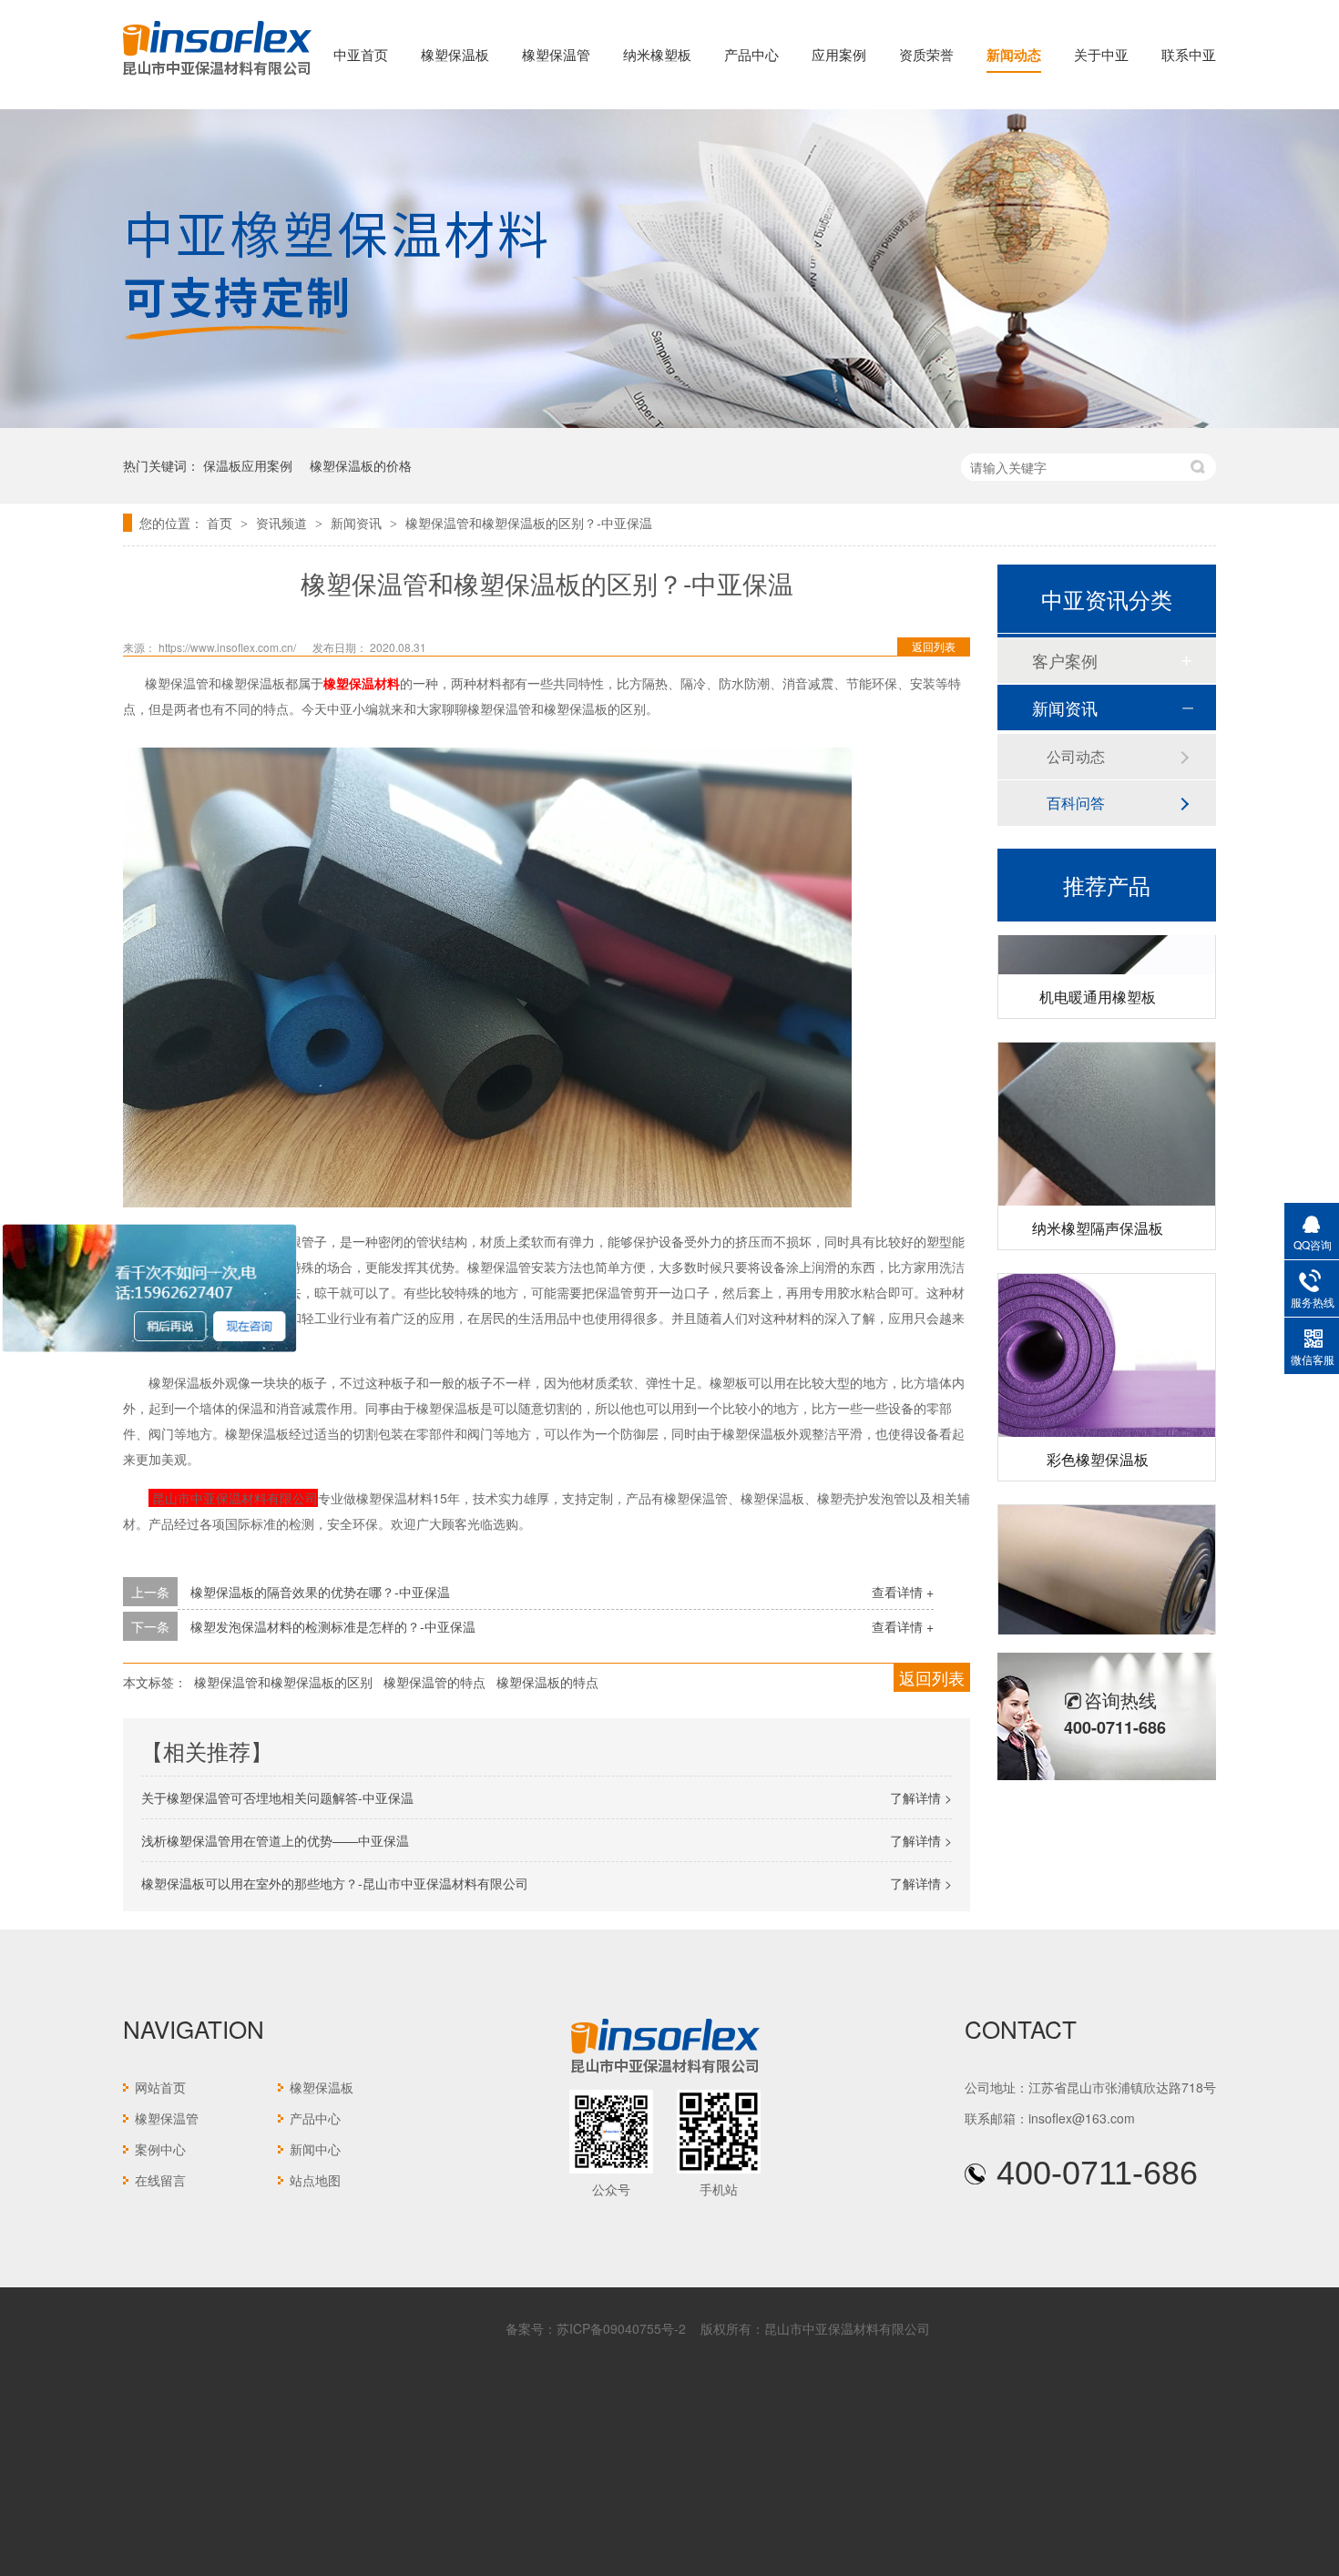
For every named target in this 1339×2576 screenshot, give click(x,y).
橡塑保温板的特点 (547, 1682)
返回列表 (934, 646)
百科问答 (1076, 803)
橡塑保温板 (455, 54)
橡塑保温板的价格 (361, 465)
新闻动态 (1014, 55)
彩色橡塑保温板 (1098, 1431)
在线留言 (160, 2180)
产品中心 (751, 54)
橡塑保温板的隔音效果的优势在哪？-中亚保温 (320, 1592)
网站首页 (160, 2087)
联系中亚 (1189, 54)
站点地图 (315, 2180)
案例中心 (160, 2149)
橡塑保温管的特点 (434, 1682)
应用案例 (839, 54)
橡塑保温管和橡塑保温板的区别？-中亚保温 (529, 523)
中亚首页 (361, 54)
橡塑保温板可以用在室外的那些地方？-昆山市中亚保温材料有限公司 (335, 1883)
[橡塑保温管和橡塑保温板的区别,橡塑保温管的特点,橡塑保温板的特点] (217, 76)
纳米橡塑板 (657, 54)
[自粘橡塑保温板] (1107, 1558)
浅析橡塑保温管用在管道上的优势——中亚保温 (275, 1840)
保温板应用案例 (248, 465)
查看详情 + (903, 1592)
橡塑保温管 (556, 54)
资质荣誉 (926, 54)
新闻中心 (315, 2149)
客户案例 (1065, 660)
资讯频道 (283, 523)
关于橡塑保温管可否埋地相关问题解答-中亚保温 (277, 1797)
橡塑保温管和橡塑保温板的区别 (283, 1682)
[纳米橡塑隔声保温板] (1107, 1096)
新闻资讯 (358, 523)
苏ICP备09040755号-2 (621, 2328)
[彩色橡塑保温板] (1107, 1327)
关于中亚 (1101, 54)
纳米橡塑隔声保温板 (1098, 1200)
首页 (221, 523)
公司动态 (1076, 756)
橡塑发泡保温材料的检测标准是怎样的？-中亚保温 (333, 1626)
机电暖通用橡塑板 (1098, 968)
